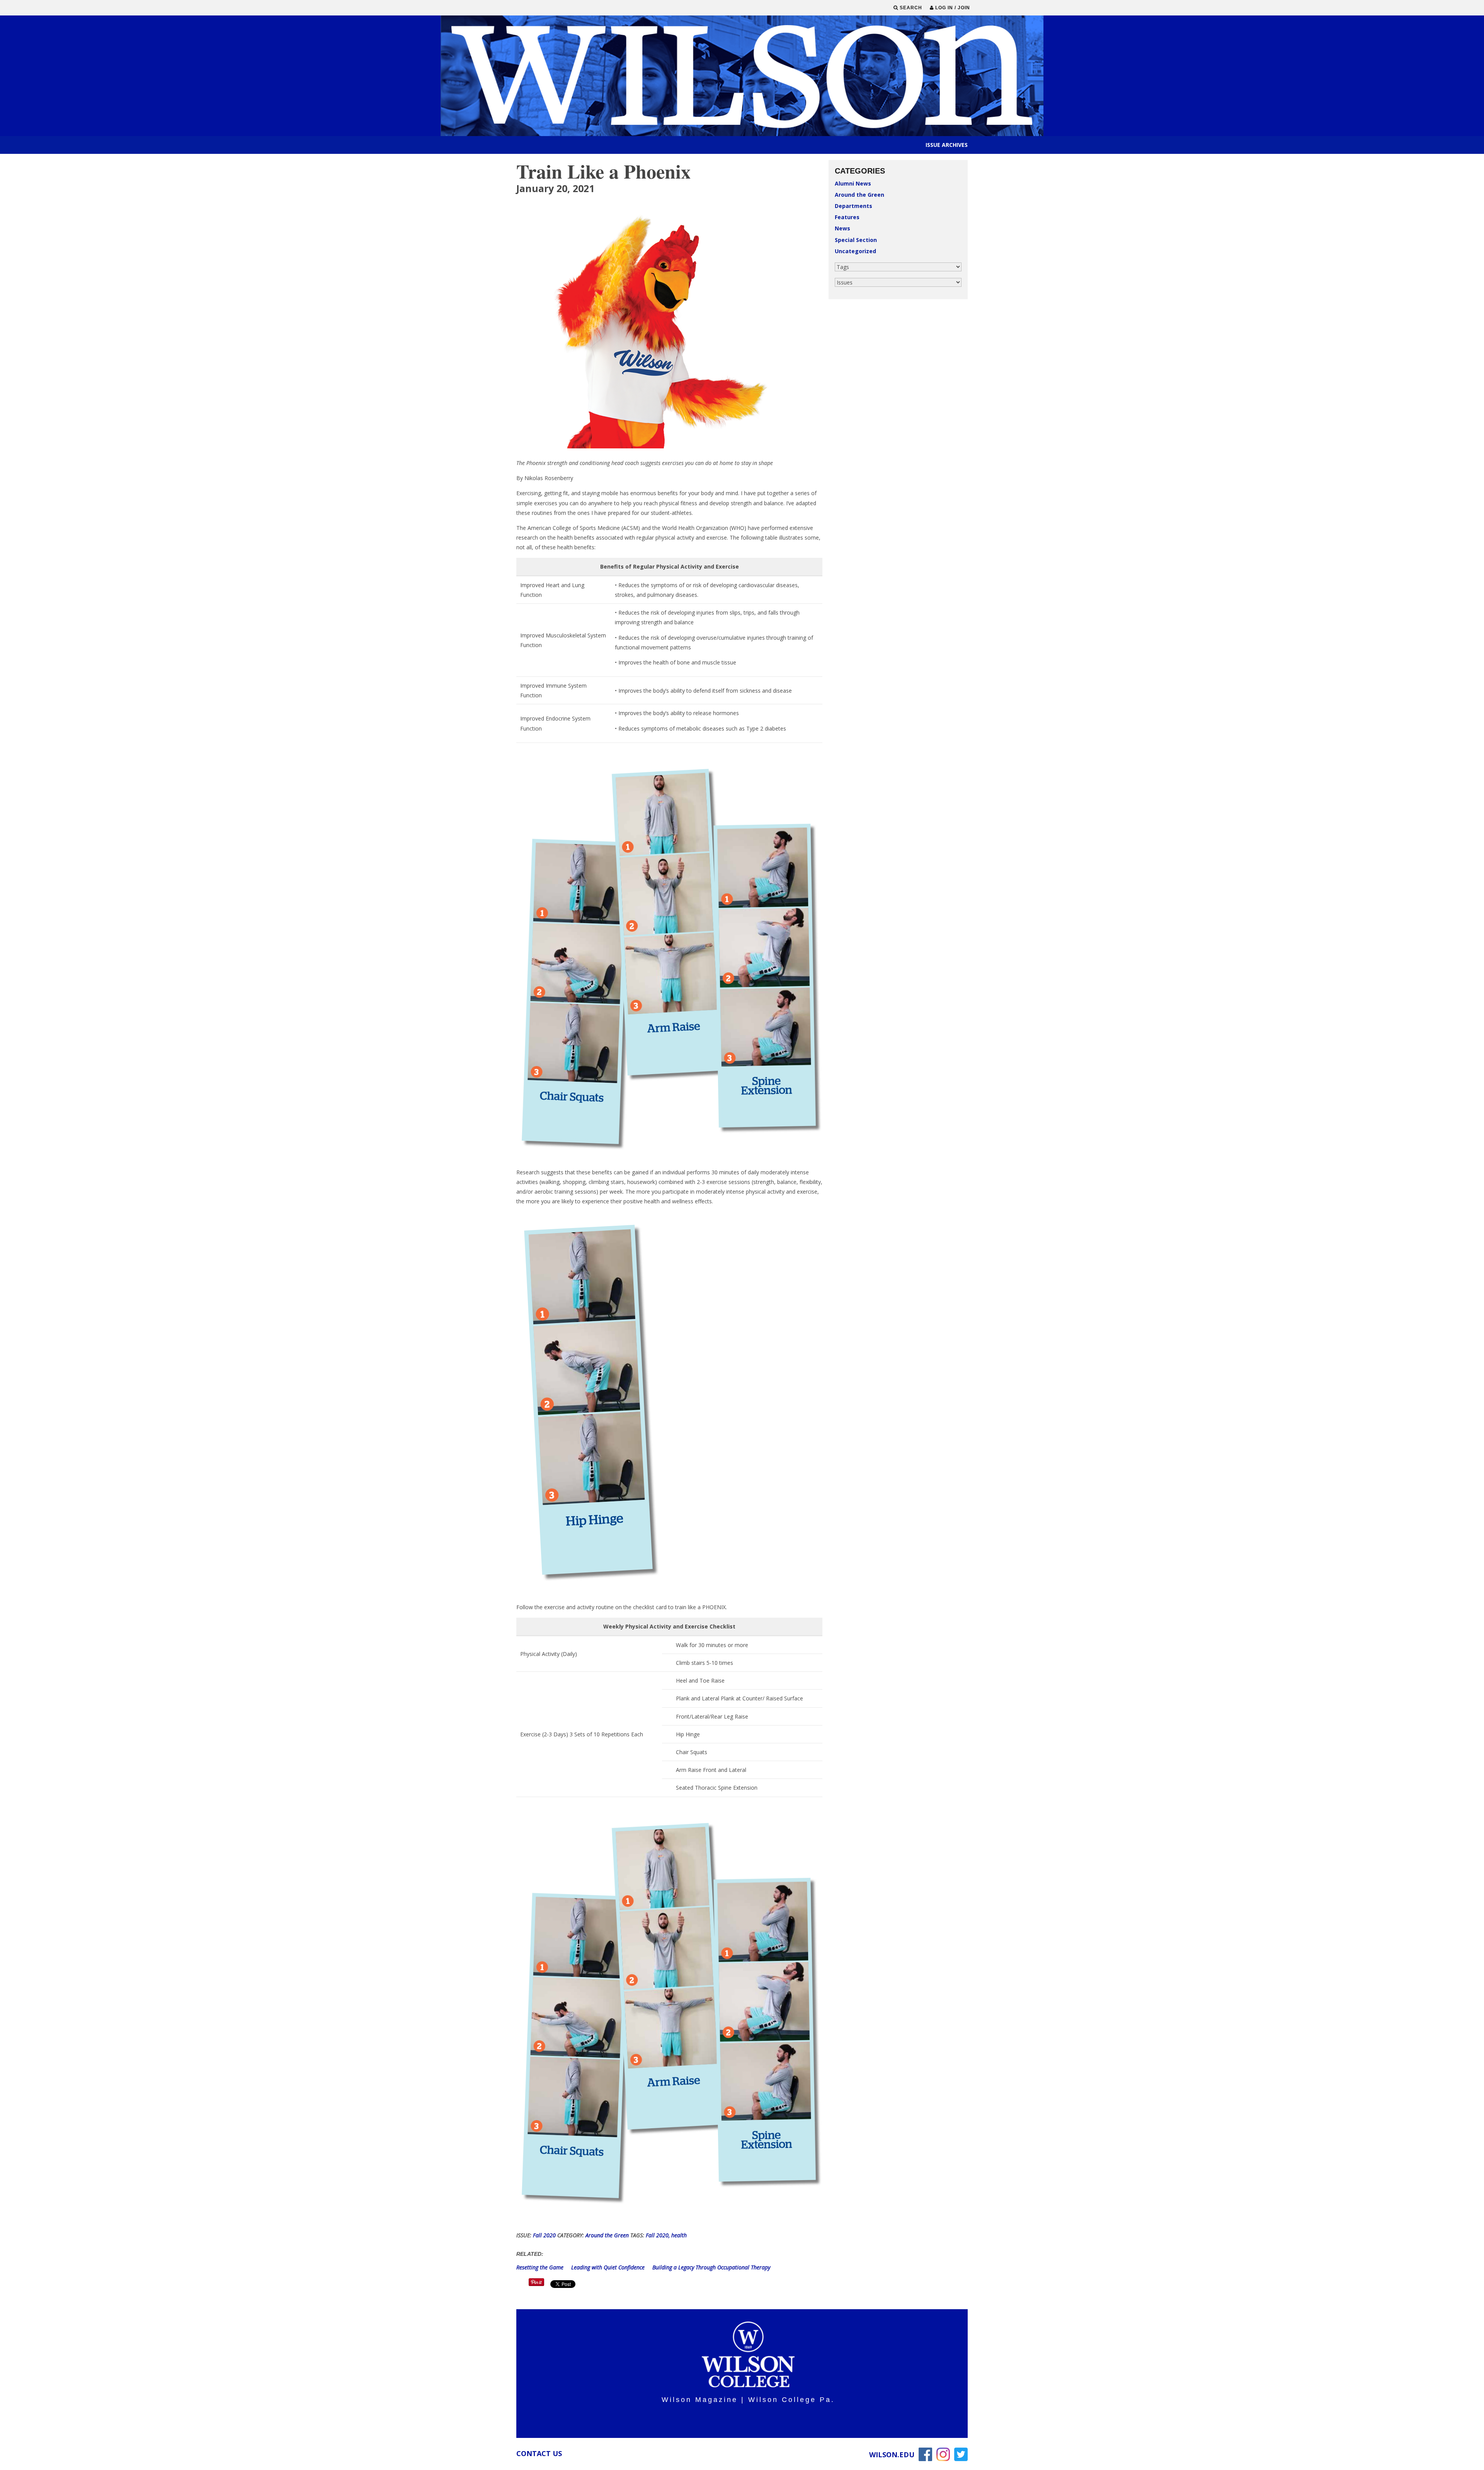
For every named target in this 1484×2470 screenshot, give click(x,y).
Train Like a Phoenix (603, 171)
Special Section (856, 240)
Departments (853, 206)
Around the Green (859, 195)
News (842, 228)
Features (847, 217)
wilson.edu (892, 2455)
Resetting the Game (541, 2267)
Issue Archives (947, 145)
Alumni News (853, 183)
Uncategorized (855, 251)
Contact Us (539, 2453)
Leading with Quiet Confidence (609, 2267)
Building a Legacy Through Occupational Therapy (711, 2267)
